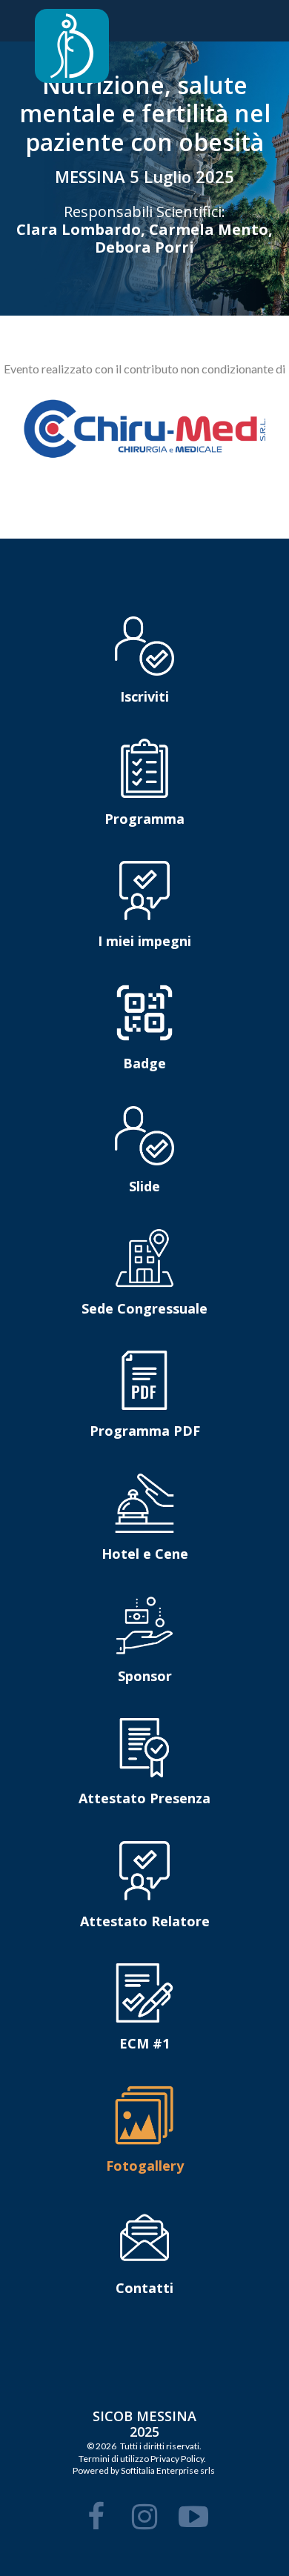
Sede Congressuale (144, 1308)
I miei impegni (144, 941)
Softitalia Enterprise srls (168, 2470)
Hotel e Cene (145, 1554)
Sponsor (145, 1676)
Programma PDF (145, 1431)
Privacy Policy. (178, 2459)
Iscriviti (144, 696)
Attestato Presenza (144, 1798)
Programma (144, 819)
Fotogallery (145, 2166)
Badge (144, 1063)
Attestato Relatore (145, 1921)
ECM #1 (144, 2043)
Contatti (144, 2288)
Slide (144, 1186)
